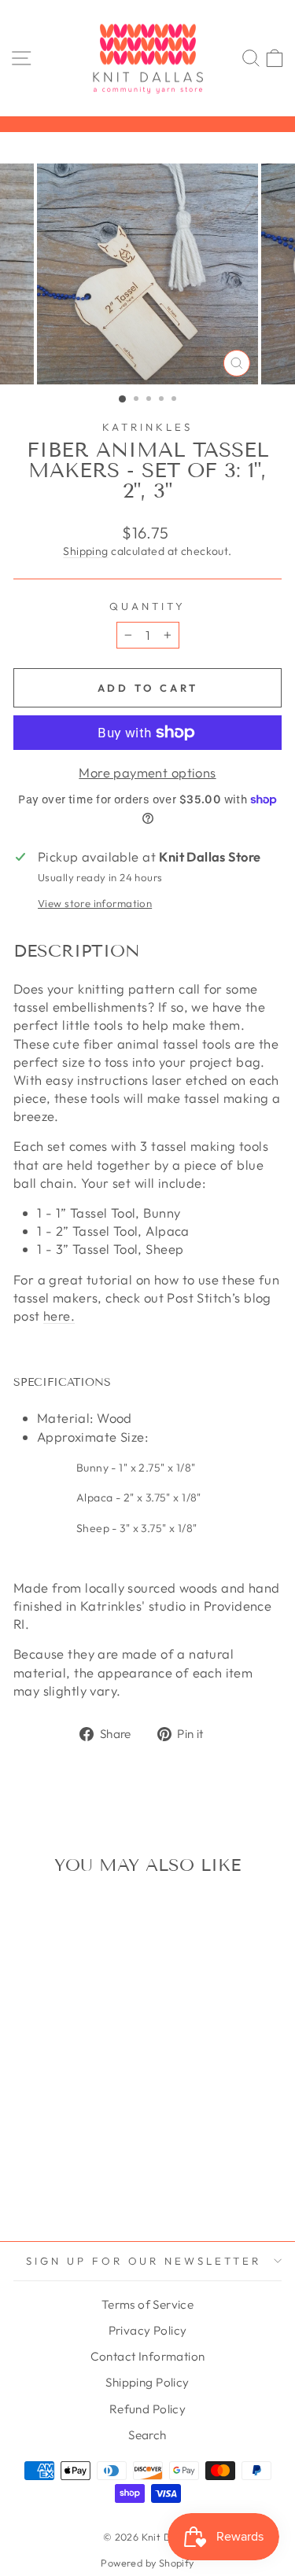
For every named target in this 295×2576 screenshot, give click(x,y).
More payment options (147, 772)
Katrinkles (147, 427)
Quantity (147, 606)
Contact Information (148, 2356)
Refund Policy (147, 2409)
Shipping (85, 551)
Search (147, 2435)
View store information (95, 903)
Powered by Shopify (147, 2563)
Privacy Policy (148, 2330)
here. (59, 1316)
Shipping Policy (147, 2382)
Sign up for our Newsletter (144, 2261)
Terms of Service (148, 2304)
